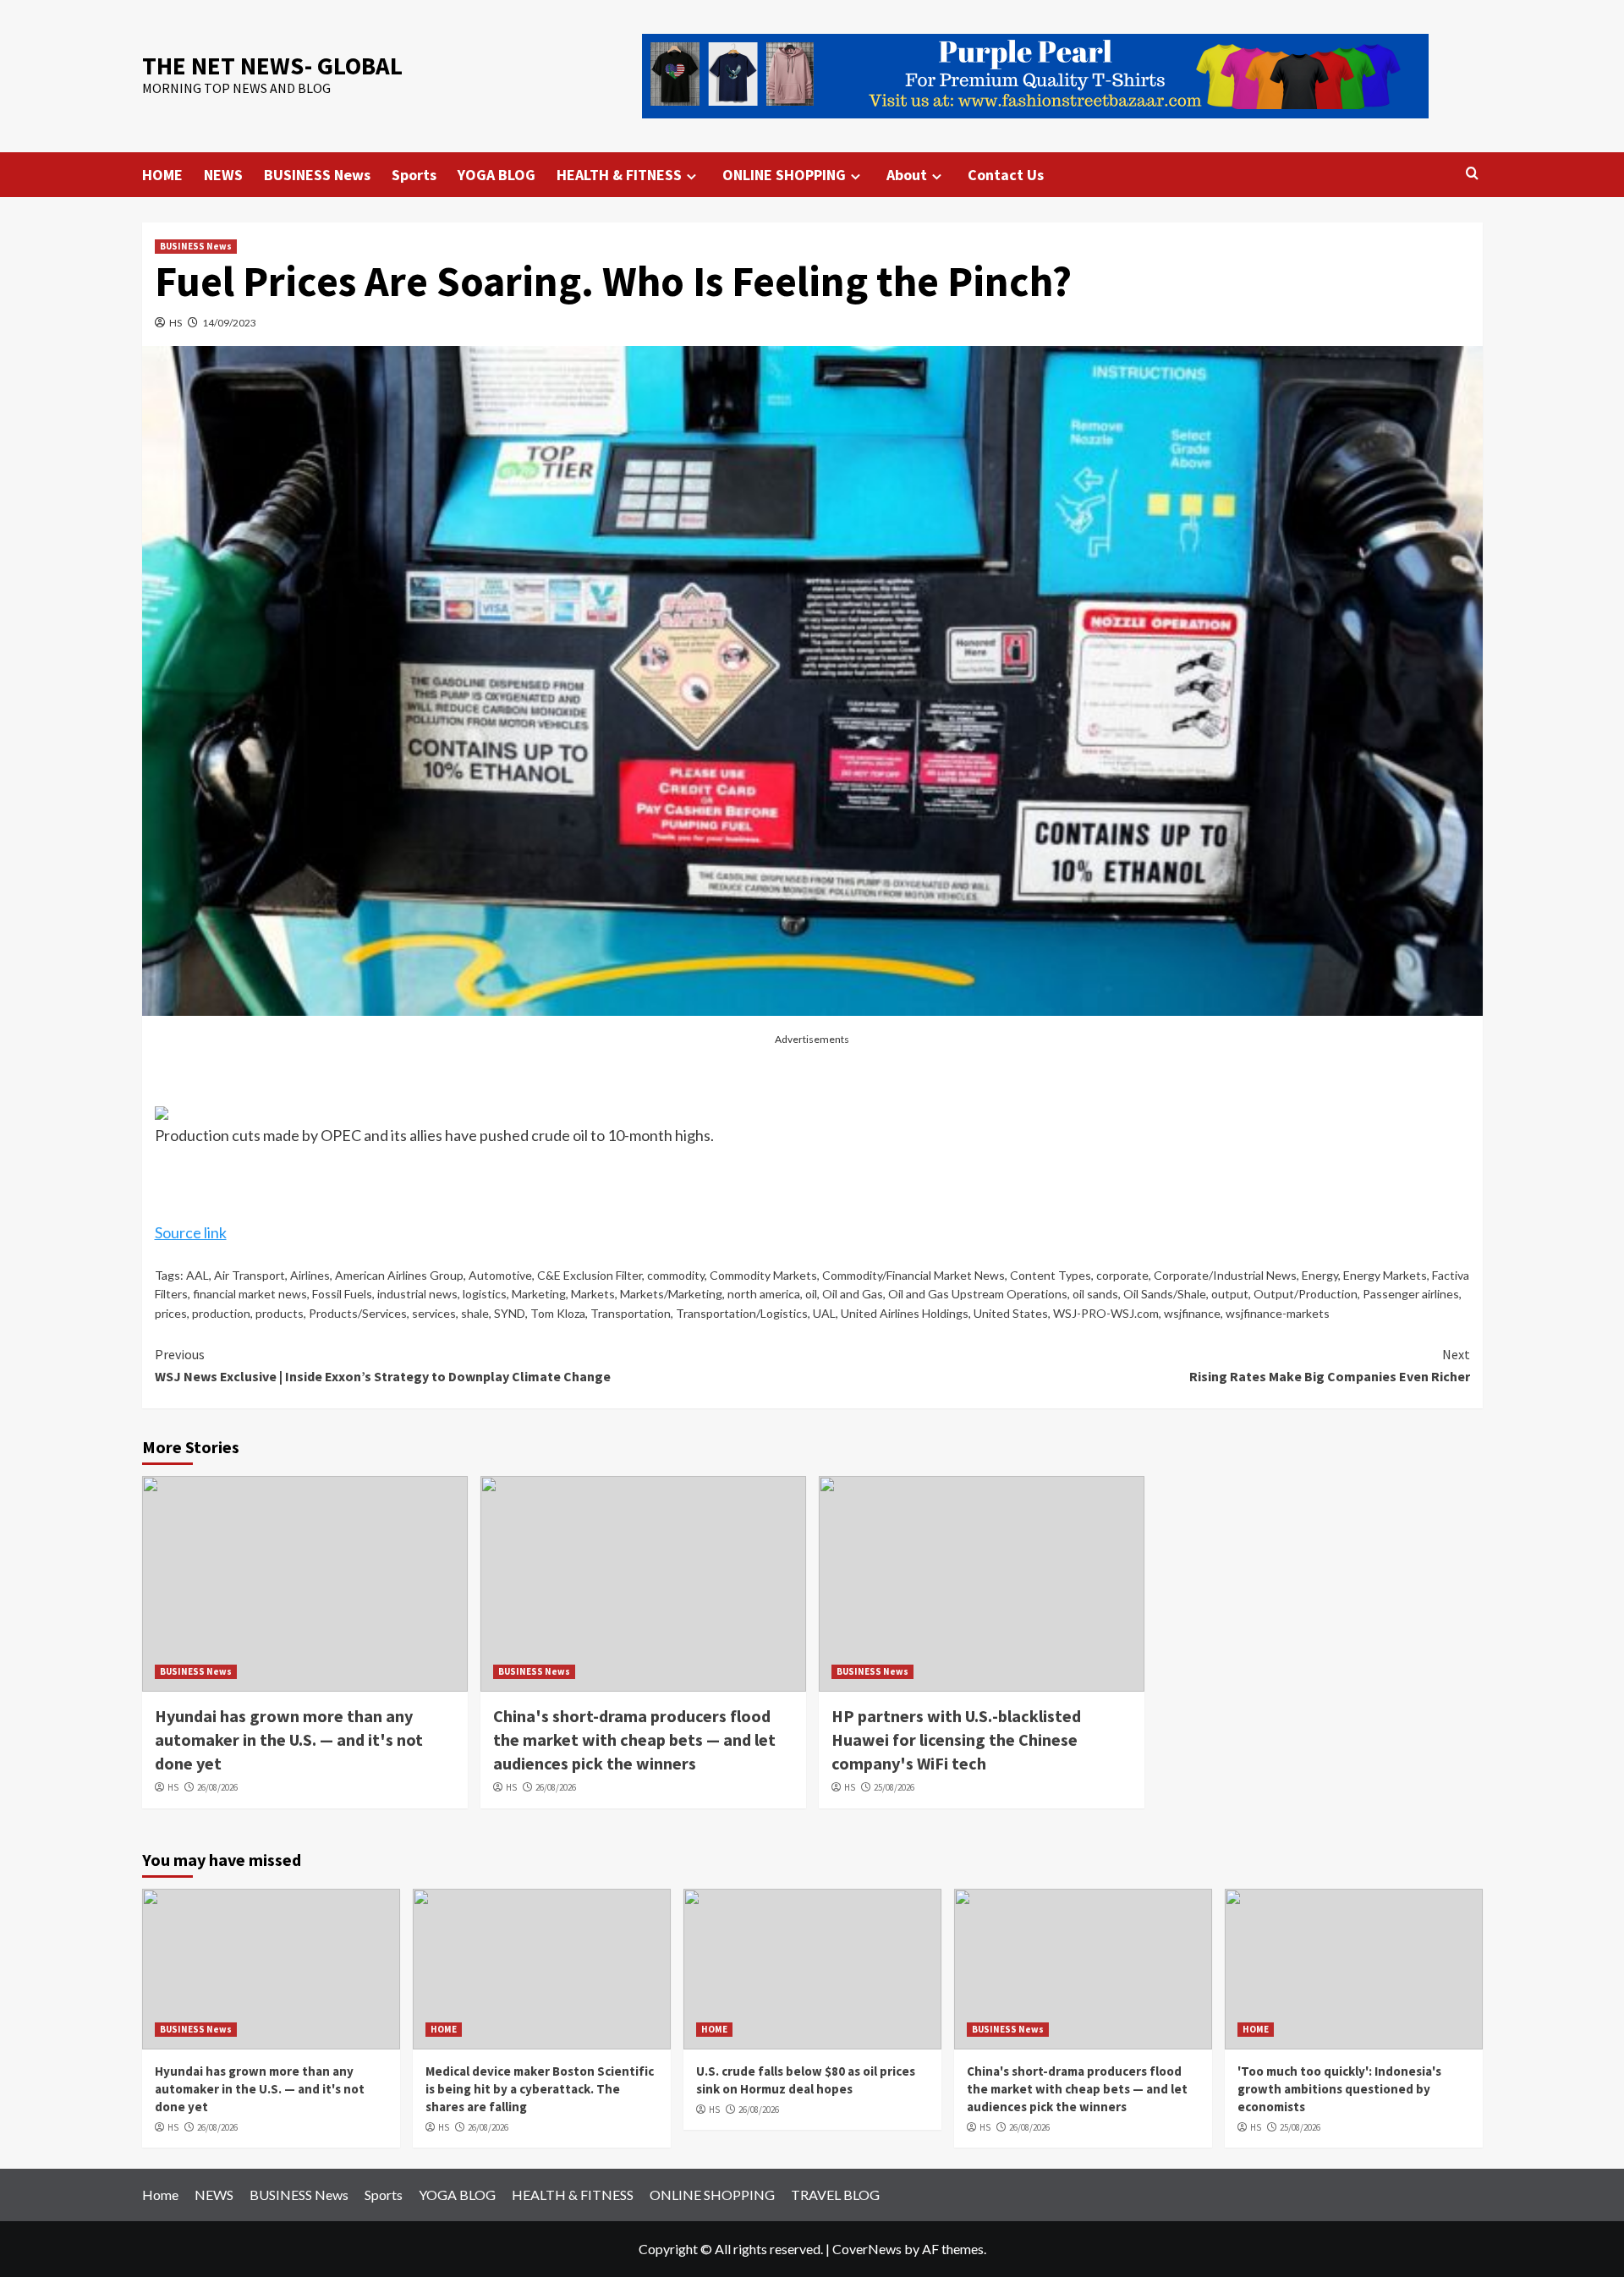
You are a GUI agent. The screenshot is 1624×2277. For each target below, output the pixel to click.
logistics (485, 1294)
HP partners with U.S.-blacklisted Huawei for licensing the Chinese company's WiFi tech (956, 1739)
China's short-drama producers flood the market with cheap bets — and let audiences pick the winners (634, 1739)
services (434, 1313)
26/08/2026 (217, 1787)
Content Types (1051, 1275)
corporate (1122, 1275)
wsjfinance (1192, 1313)
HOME (162, 175)
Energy (1320, 1275)
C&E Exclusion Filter (590, 1275)
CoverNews (867, 2249)
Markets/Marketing (671, 1294)
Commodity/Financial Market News (913, 1275)
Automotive (500, 1275)
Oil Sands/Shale (1165, 1294)
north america (764, 1294)
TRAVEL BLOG (835, 2195)
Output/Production (1306, 1294)
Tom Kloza (558, 1313)
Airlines (310, 1275)
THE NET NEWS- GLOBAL (272, 66)
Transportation (631, 1313)
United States (1011, 1313)
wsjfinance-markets (1278, 1313)
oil (811, 1294)
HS (176, 323)
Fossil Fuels (342, 1294)
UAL (824, 1313)
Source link (191, 1232)
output (1230, 1294)
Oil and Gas (853, 1294)
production (221, 1313)
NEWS (223, 175)
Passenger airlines (1411, 1294)
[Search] (1472, 174)
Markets (593, 1294)
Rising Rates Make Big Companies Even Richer (1330, 1365)
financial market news (250, 1294)
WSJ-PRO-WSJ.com (1106, 1313)
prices (171, 1313)
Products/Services (358, 1313)
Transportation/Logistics (742, 1313)
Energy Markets (1385, 1275)
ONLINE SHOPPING (784, 175)
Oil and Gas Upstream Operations (978, 1294)
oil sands (1095, 1294)
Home (160, 2195)
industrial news (417, 1294)
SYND (510, 1313)
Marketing (539, 1294)
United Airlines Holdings (905, 1313)
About (907, 175)
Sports (414, 175)
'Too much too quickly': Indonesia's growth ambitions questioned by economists (1339, 2089)
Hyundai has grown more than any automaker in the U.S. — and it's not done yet (289, 1739)
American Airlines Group (399, 1275)
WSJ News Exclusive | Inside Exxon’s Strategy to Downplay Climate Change (383, 1365)
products (280, 1313)
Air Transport (250, 1275)
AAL (198, 1275)
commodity (676, 1275)
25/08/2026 (894, 1787)
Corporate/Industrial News (1225, 1275)
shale (475, 1313)
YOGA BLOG (497, 175)
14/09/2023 (229, 323)
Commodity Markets (763, 1275)
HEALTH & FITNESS (619, 175)
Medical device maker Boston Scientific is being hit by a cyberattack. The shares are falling (540, 2089)
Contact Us (1006, 175)
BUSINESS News (317, 175)
